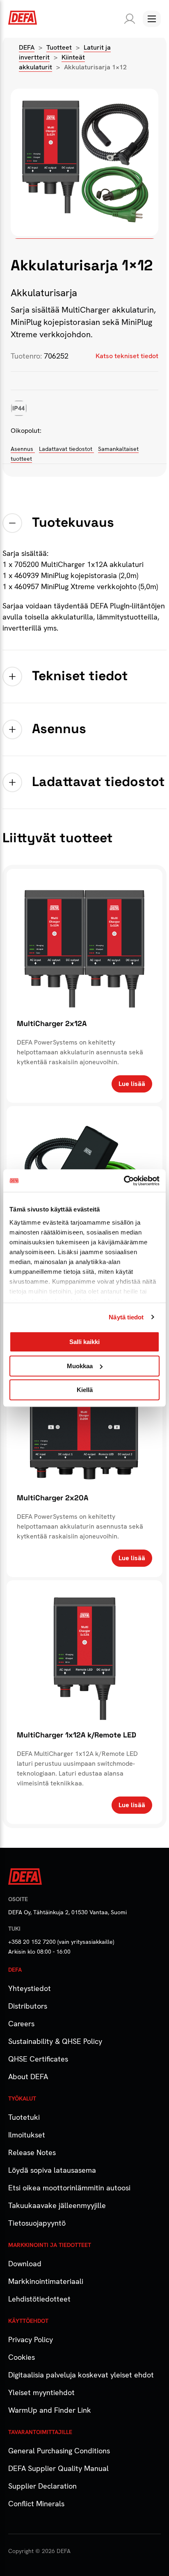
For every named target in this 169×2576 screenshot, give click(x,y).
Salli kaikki (84, 1342)
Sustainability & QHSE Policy (55, 2041)
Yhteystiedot (30, 1988)
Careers (21, 2024)
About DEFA (28, 2077)
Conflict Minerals (36, 2504)
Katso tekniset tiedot (127, 356)
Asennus (23, 449)
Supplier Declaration (42, 2486)
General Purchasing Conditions (59, 2451)
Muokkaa (80, 1366)
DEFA (27, 47)
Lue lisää (132, 1084)
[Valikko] (152, 19)
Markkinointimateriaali (46, 2281)
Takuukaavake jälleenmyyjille (57, 2205)
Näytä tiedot (126, 1317)
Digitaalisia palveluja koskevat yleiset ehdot (81, 2375)
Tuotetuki (24, 2117)
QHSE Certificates (38, 2059)
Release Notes (32, 2152)
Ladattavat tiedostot (66, 449)
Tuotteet (59, 47)
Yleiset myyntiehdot (41, 2392)
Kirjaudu (128, 19)
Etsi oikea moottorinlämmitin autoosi (69, 2188)
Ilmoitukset (27, 2135)
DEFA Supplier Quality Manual (58, 2468)
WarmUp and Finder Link (50, 2410)
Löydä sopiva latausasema (52, 2170)
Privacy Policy (31, 2339)
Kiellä (85, 1390)
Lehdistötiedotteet (39, 2299)
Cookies (22, 2357)
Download (25, 2264)
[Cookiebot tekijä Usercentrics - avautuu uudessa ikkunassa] (124, 1181)
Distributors (28, 2006)
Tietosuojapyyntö (37, 2223)
